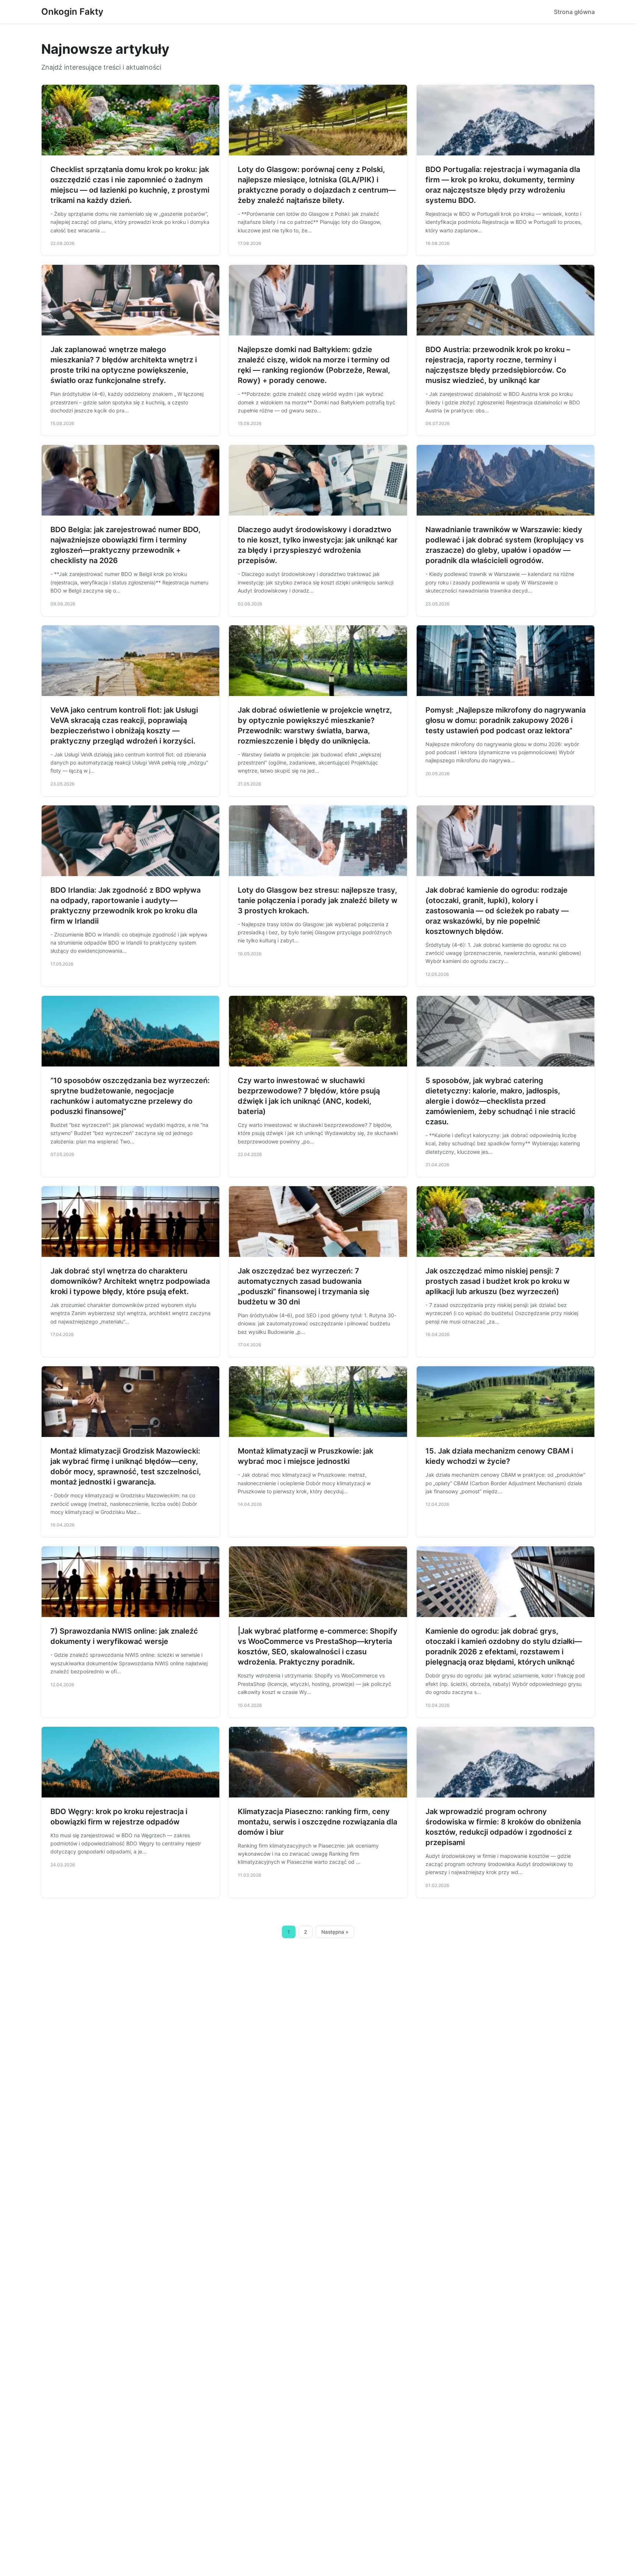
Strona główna (574, 12)
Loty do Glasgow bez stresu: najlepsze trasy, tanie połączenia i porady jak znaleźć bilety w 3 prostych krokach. (318, 900)
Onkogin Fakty (72, 12)
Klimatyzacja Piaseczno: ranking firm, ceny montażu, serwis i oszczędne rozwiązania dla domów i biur (317, 1822)
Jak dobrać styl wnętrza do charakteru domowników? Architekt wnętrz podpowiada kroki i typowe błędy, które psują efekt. (130, 1281)
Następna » (335, 1932)
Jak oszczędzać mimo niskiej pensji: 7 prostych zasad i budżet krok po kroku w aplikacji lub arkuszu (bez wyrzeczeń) (498, 1281)
